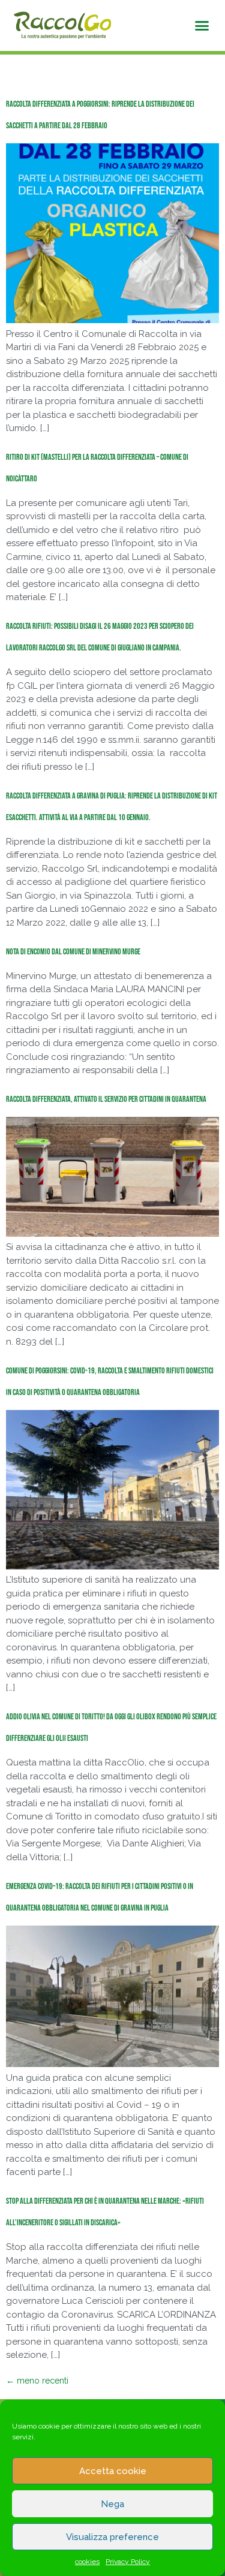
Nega (112, 2504)
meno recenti (37, 2381)
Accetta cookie (113, 2471)
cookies (87, 2562)
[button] (202, 26)
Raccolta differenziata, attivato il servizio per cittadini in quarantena (106, 1099)
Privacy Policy (128, 2562)
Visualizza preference (112, 2537)
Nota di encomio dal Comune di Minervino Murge (73, 952)
